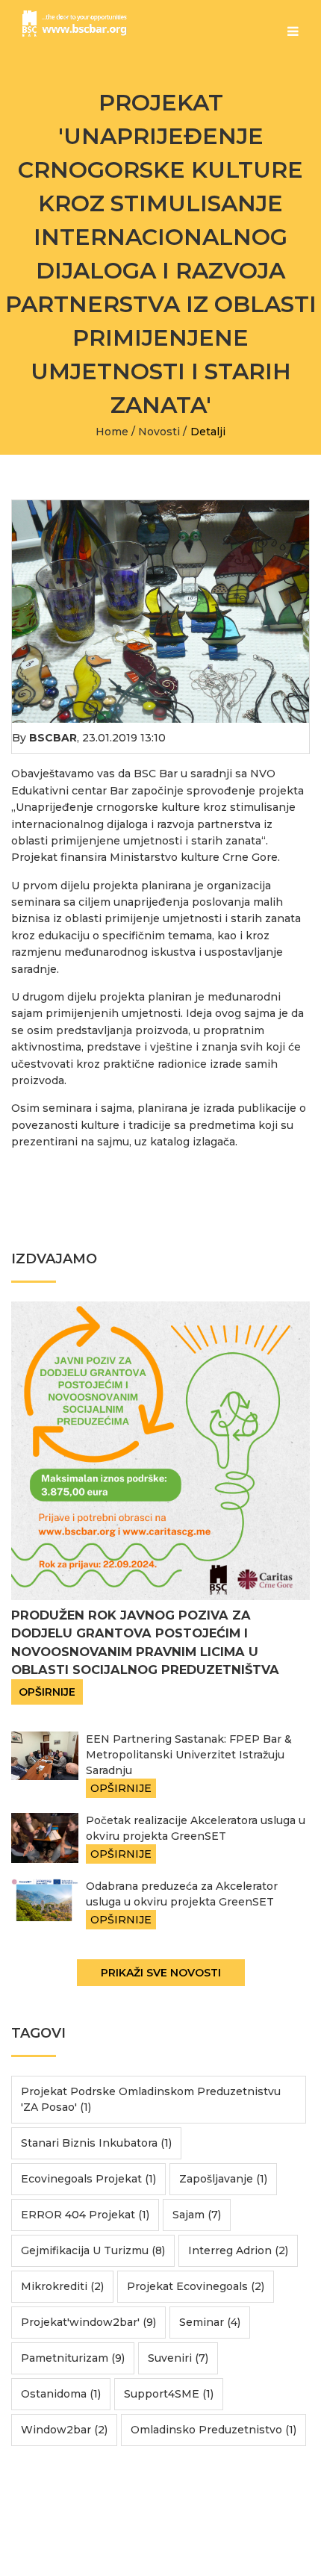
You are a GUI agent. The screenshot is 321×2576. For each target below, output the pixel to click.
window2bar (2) (64, 2430)
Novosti (159, 432)
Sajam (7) (197, 2215)
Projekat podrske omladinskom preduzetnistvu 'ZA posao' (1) (151, 2099)
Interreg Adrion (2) (238, 2250)
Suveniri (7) (178, 2358)
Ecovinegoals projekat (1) (88, 2179)
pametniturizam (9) (73, 2358)
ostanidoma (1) (61, 2394)
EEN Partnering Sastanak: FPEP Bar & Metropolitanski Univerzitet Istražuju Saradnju (189, 1755)
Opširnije (47, 1692)
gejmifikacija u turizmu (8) (93, 2250)
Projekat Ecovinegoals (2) (196, 2286)
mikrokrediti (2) (62, 2286)
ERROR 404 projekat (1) (85, 2215)
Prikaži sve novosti (161, 1973)
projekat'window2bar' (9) (88, 2322)
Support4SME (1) (169, 2394)
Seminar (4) (210, 2322)
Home (112, 432)
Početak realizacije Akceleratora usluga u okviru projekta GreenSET (196, 1828)
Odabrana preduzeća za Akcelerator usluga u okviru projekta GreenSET (182, 1894)
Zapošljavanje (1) (223, 2179)
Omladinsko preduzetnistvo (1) (214, 2430)
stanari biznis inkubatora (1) (96, 2143)
